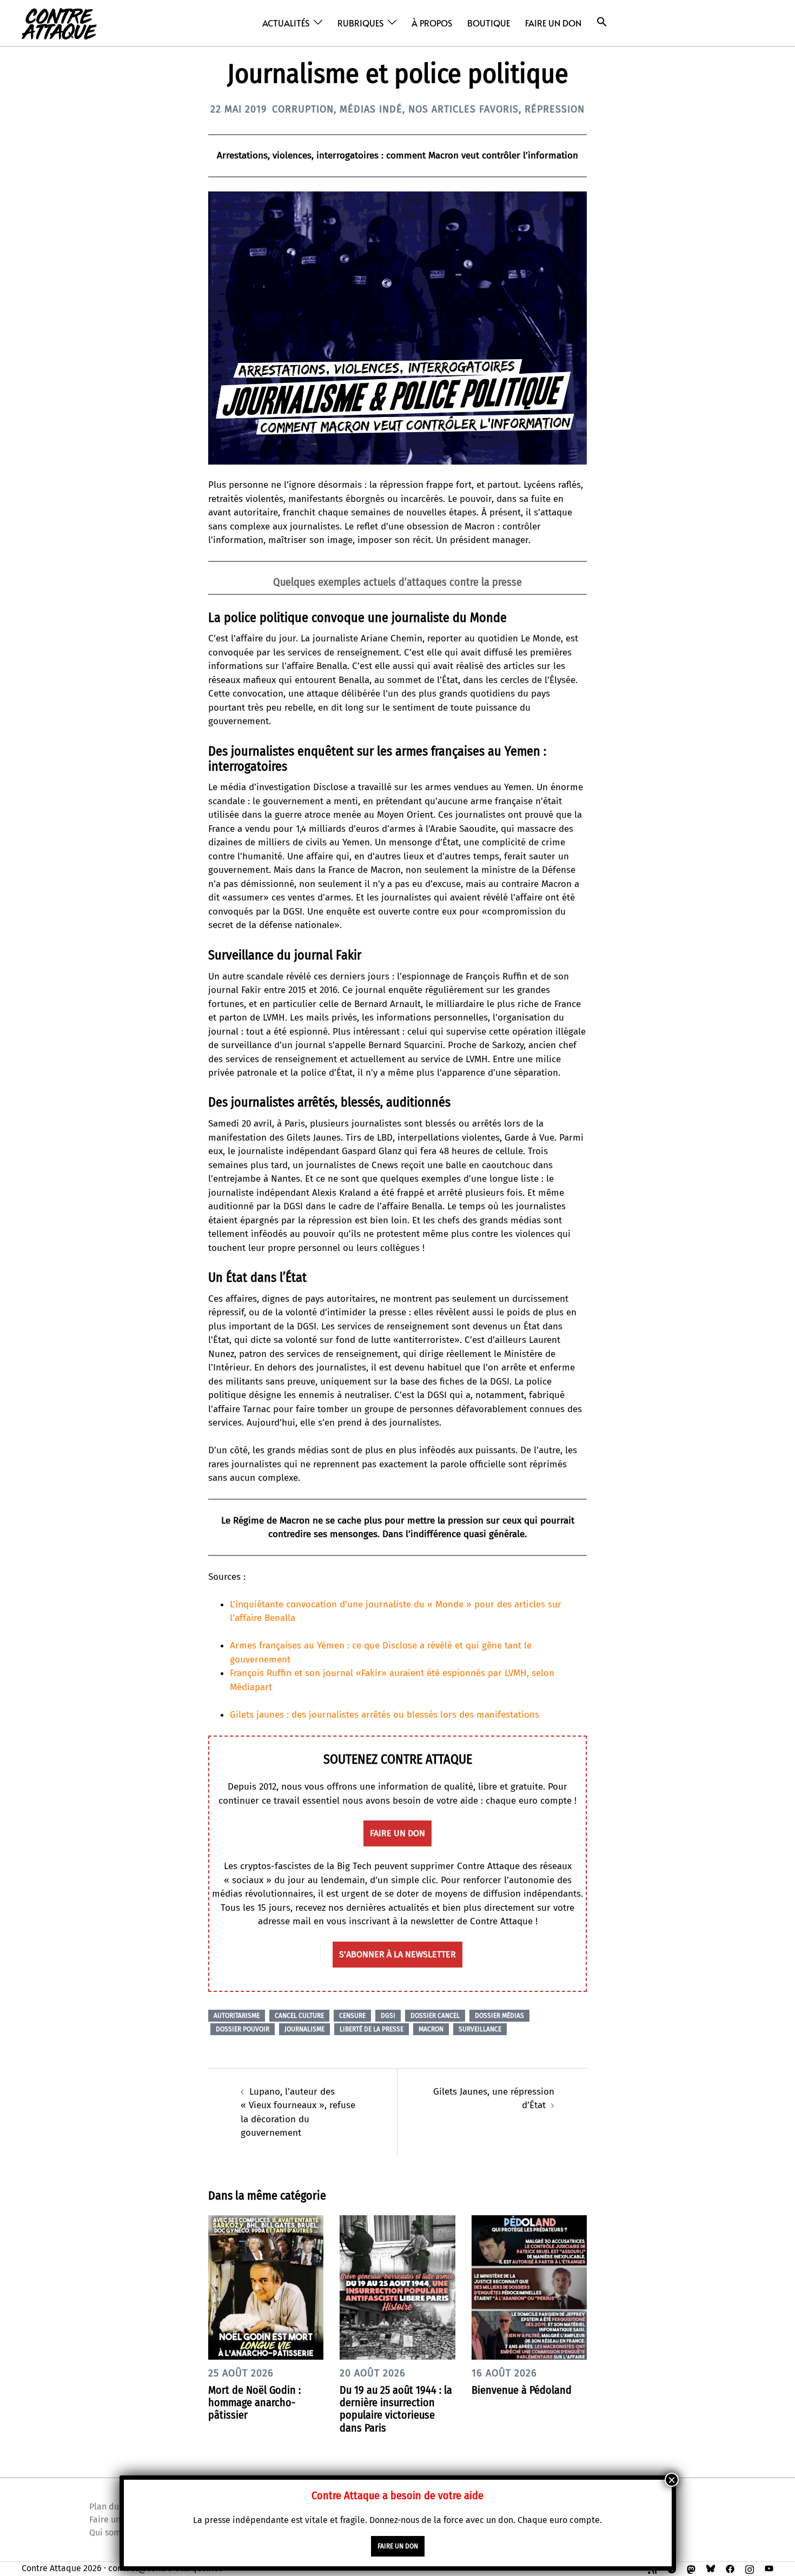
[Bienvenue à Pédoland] (529, 2287)
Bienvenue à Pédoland (522, 2390)
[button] (602, 22)
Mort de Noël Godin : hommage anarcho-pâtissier (254, 2402)
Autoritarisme (237, 2016)
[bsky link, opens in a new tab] (711, 2568)
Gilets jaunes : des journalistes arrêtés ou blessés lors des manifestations (385, 1715)
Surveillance (480, 2029)
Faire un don (553, 23)
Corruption (303, 109)
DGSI (388, 2016)
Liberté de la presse (372, 2029)
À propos (432, 23)
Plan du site (112, 2507)
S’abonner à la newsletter (398, 1954)
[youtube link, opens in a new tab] (769, 2568)
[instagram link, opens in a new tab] (750, 2568)
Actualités (286, 23)
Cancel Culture (299, 2016)
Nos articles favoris (463, 109)
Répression (555, 109)
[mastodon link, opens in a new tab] (691, 2568)
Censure (352, 2016)
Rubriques (360, 23)
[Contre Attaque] (59, 22)
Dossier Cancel (435, 2016)
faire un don (398, 1833)
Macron (431, 2029)
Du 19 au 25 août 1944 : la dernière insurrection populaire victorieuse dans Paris (396, 2409)
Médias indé (371, 109)
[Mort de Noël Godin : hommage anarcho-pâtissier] (266, 2287)
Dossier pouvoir (243, 2029)
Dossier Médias (499, 2016)
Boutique (489, 23)
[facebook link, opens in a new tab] (730, 2568)
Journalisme (304, 2029)
